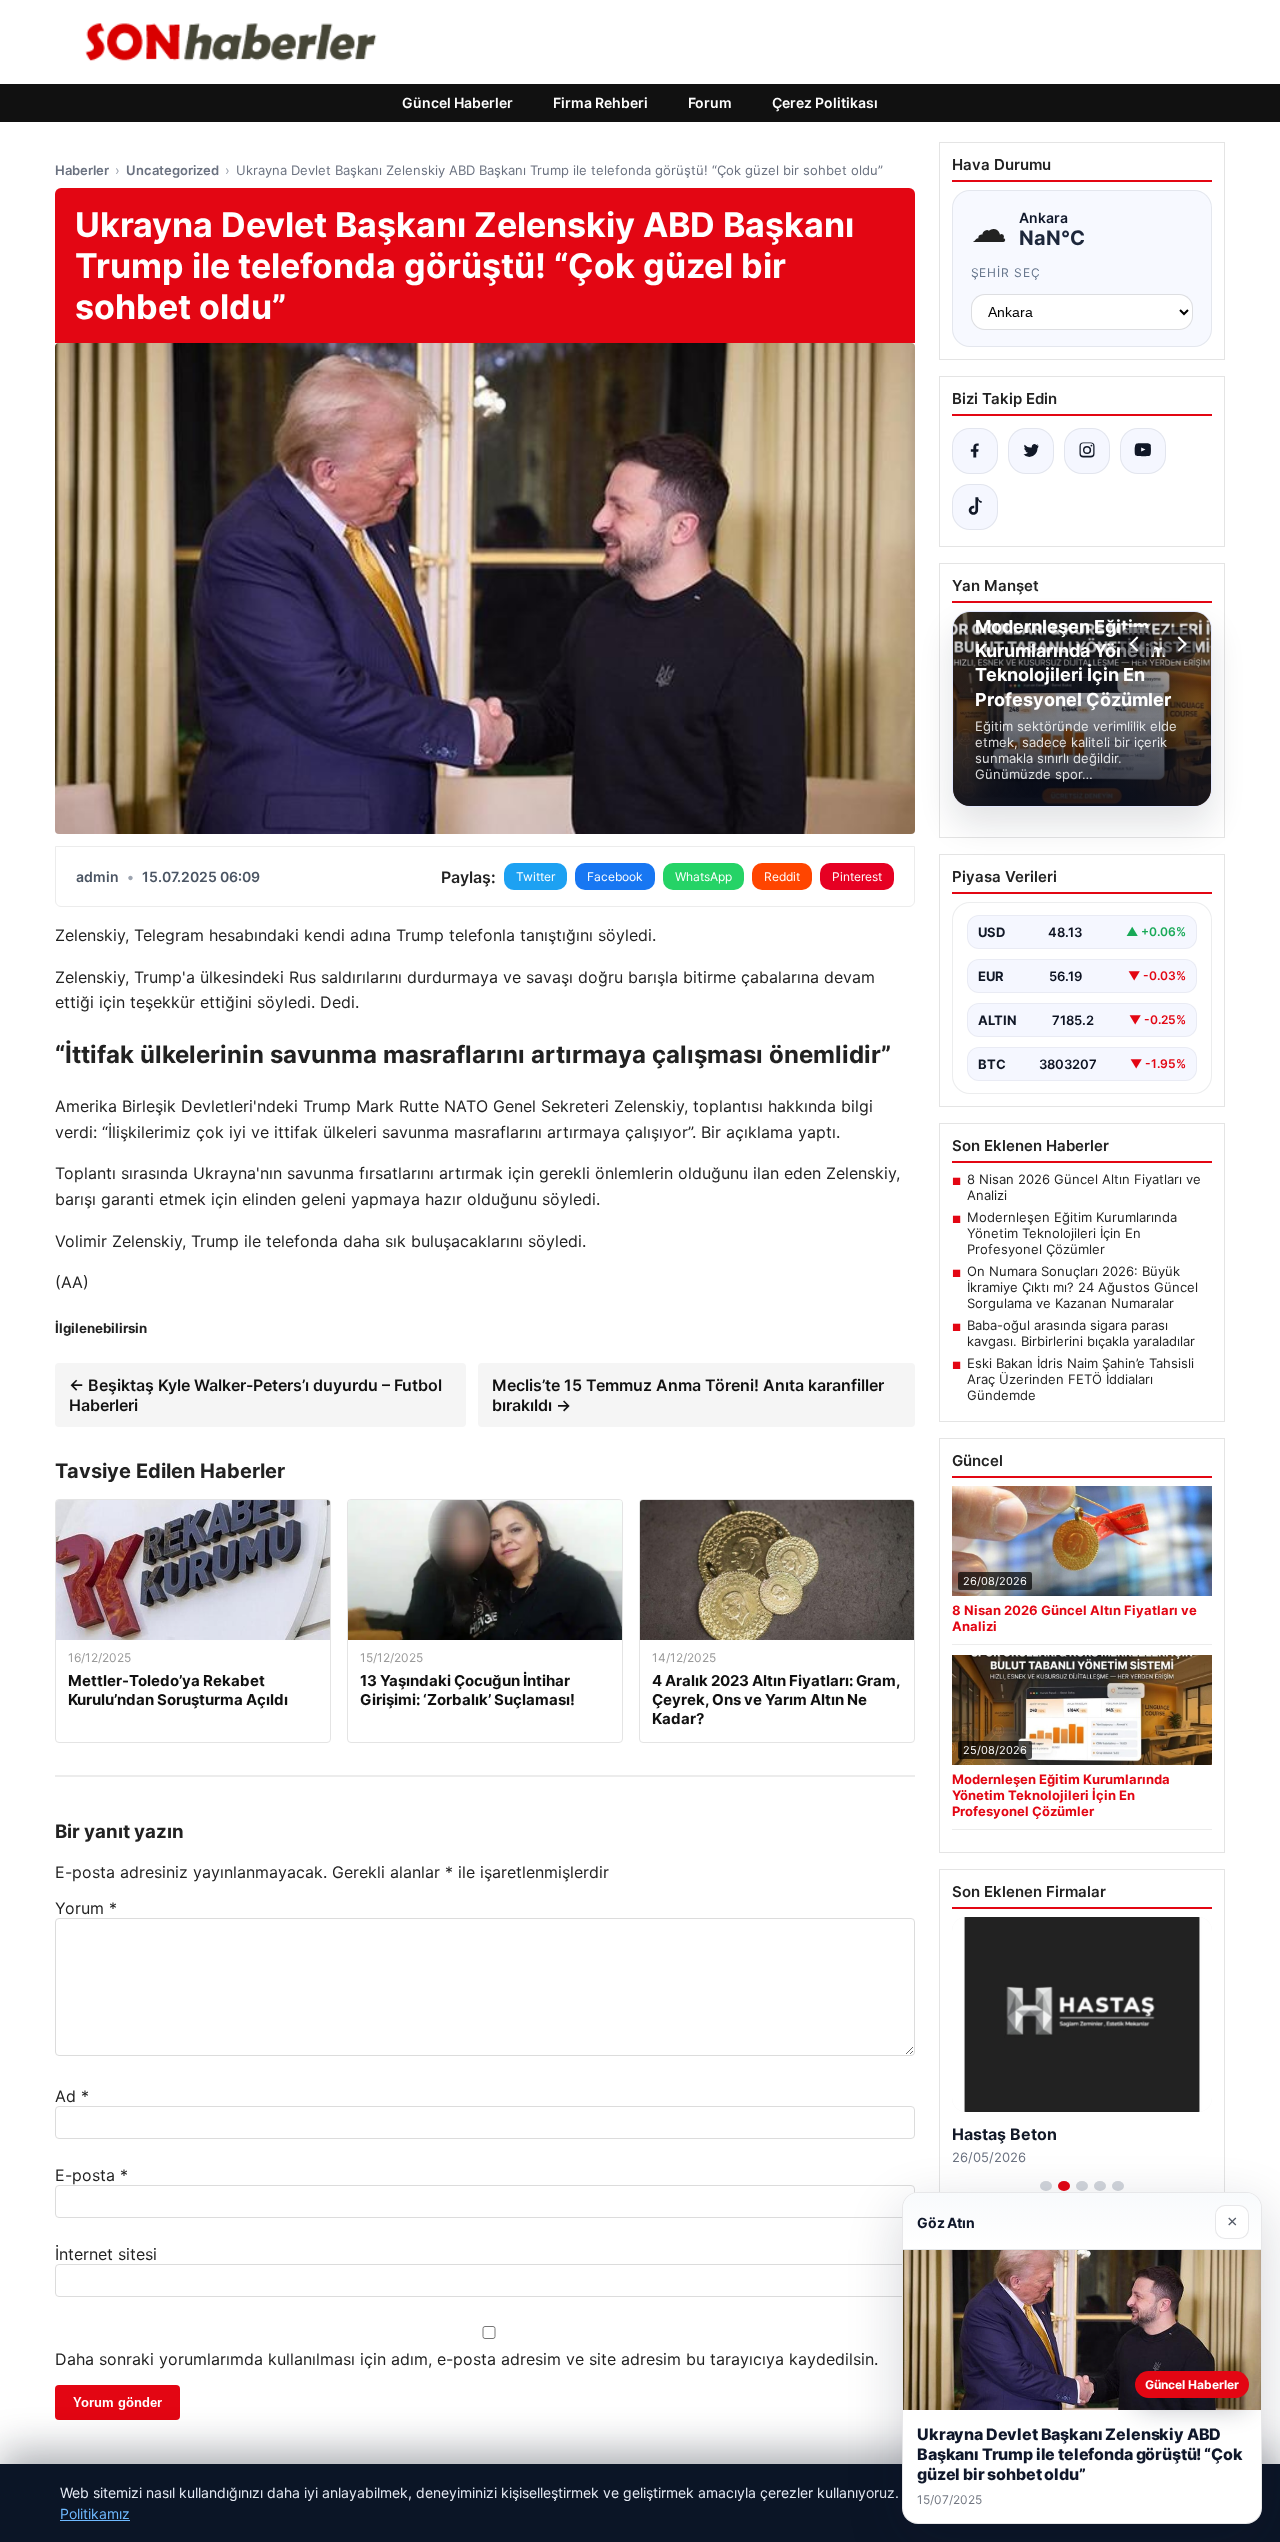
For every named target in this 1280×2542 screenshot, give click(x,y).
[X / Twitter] (1031, 451)
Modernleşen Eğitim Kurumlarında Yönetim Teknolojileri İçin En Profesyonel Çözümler (1072, 1233)
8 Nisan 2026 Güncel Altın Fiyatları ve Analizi (1084, 1187)
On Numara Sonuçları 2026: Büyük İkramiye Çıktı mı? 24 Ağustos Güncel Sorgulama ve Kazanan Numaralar (1082, 1287)
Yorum (86, 1908)
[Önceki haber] (1137, 644)
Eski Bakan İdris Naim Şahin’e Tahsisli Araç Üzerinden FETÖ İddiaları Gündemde (1080, 1379)
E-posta (91, 2175)
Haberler (82, 170)
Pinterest (857, 876)
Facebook (615, 876)
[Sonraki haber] (1179, 644)
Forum (710, 102)
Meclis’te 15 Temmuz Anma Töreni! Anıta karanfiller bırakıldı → (688, 1395)
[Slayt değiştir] (1046, 2186)
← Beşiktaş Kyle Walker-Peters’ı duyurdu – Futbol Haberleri (255, 1395)
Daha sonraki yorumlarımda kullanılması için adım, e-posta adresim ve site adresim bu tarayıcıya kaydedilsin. (466, 2359)
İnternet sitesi (106, 2254)
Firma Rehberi (600, 102)
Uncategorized (172, 170)
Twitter (535, 876)
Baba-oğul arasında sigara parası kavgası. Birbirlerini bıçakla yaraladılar (1081, 1333)
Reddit (782, 876)
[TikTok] (975, 507)
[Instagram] (1087, 451)
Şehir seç (1006, 272)
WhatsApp (703, 876)
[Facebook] (975, 451)
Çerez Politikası (825, 102)
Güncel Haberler (457, 102)
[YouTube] (1143, 451)
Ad (72, 2096)
